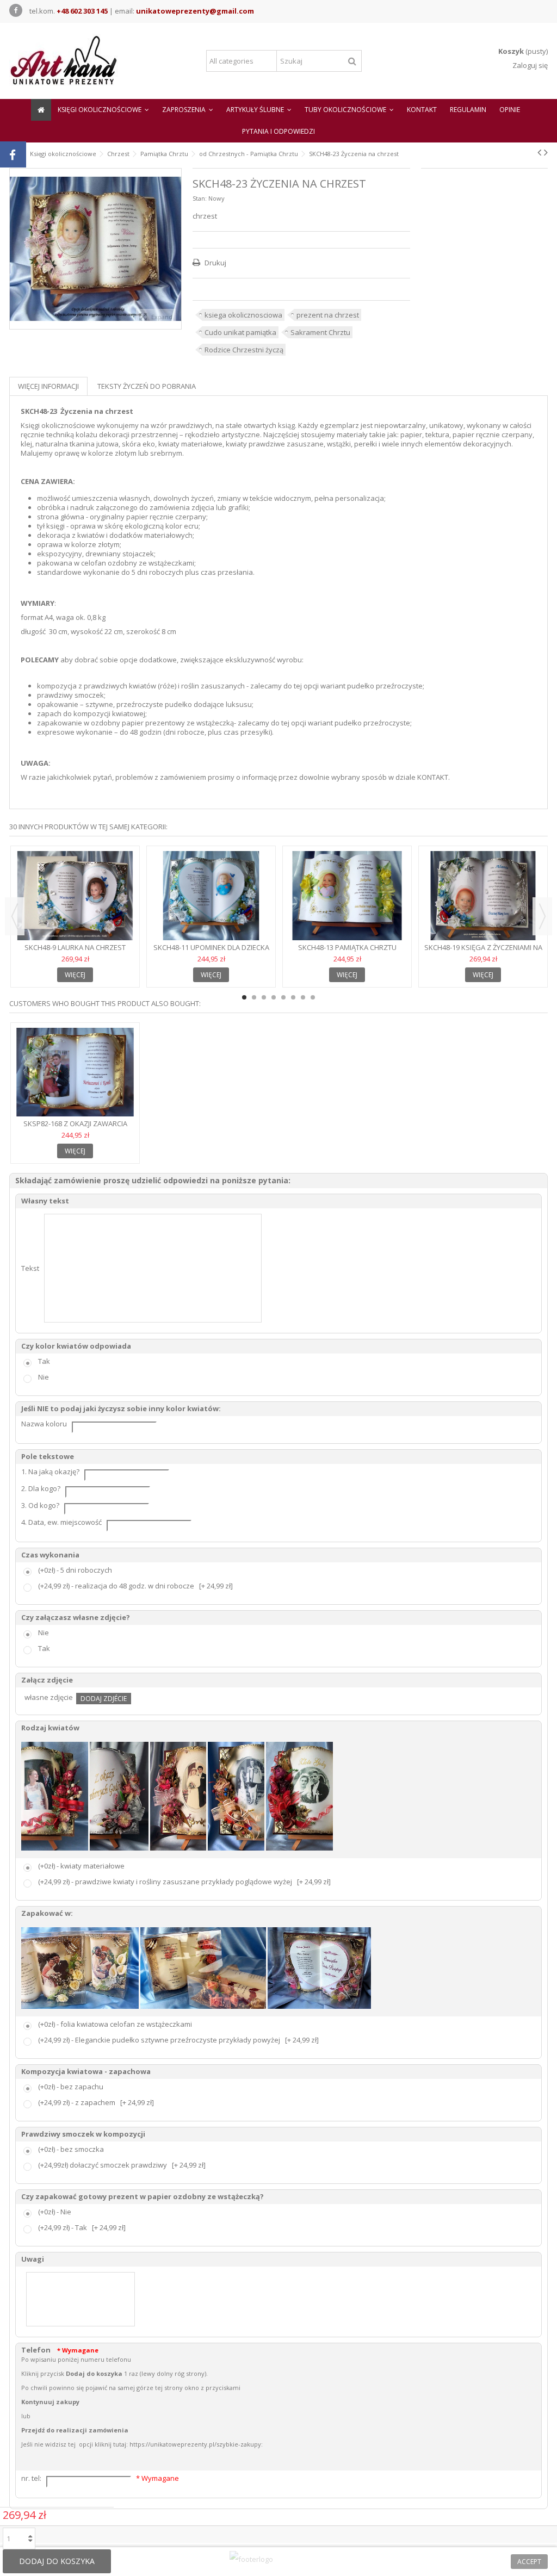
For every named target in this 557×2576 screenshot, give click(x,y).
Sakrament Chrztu (320, 332)
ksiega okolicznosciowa (243, 315)
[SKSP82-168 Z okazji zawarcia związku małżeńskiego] (75, 1072)
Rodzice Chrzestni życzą (244, 350)
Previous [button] (15, 916)
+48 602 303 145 (82, 11)
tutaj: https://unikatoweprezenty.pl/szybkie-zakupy (187, 2444)
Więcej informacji (48, 386)
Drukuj (215, 263)
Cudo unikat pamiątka (240, 332)
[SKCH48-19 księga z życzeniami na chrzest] (483, 896)
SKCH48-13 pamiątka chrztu (347, 947)
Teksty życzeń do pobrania (147, 386)
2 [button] (254, 997)
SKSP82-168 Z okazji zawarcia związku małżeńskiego (75, 1128)
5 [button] (283, 997)
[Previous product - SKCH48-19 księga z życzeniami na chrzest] (539, 152)
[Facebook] (16, 10)
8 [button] (313, 997)
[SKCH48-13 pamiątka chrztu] (347, 896)
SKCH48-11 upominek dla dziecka (211, 947)
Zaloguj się (529, 65)
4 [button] (274, 997)
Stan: (200, 198)
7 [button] (303, 997)
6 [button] (293, 997)
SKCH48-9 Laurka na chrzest (75, 947)
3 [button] (264, 997)
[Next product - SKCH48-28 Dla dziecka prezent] (546, 152)
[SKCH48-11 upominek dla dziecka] (211, 896)
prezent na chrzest (328, 315)
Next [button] (542, 916)
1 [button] (244, 997)
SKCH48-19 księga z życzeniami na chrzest (483, 952)
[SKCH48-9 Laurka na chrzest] (75, 896)
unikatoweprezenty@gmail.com (195, 11)
